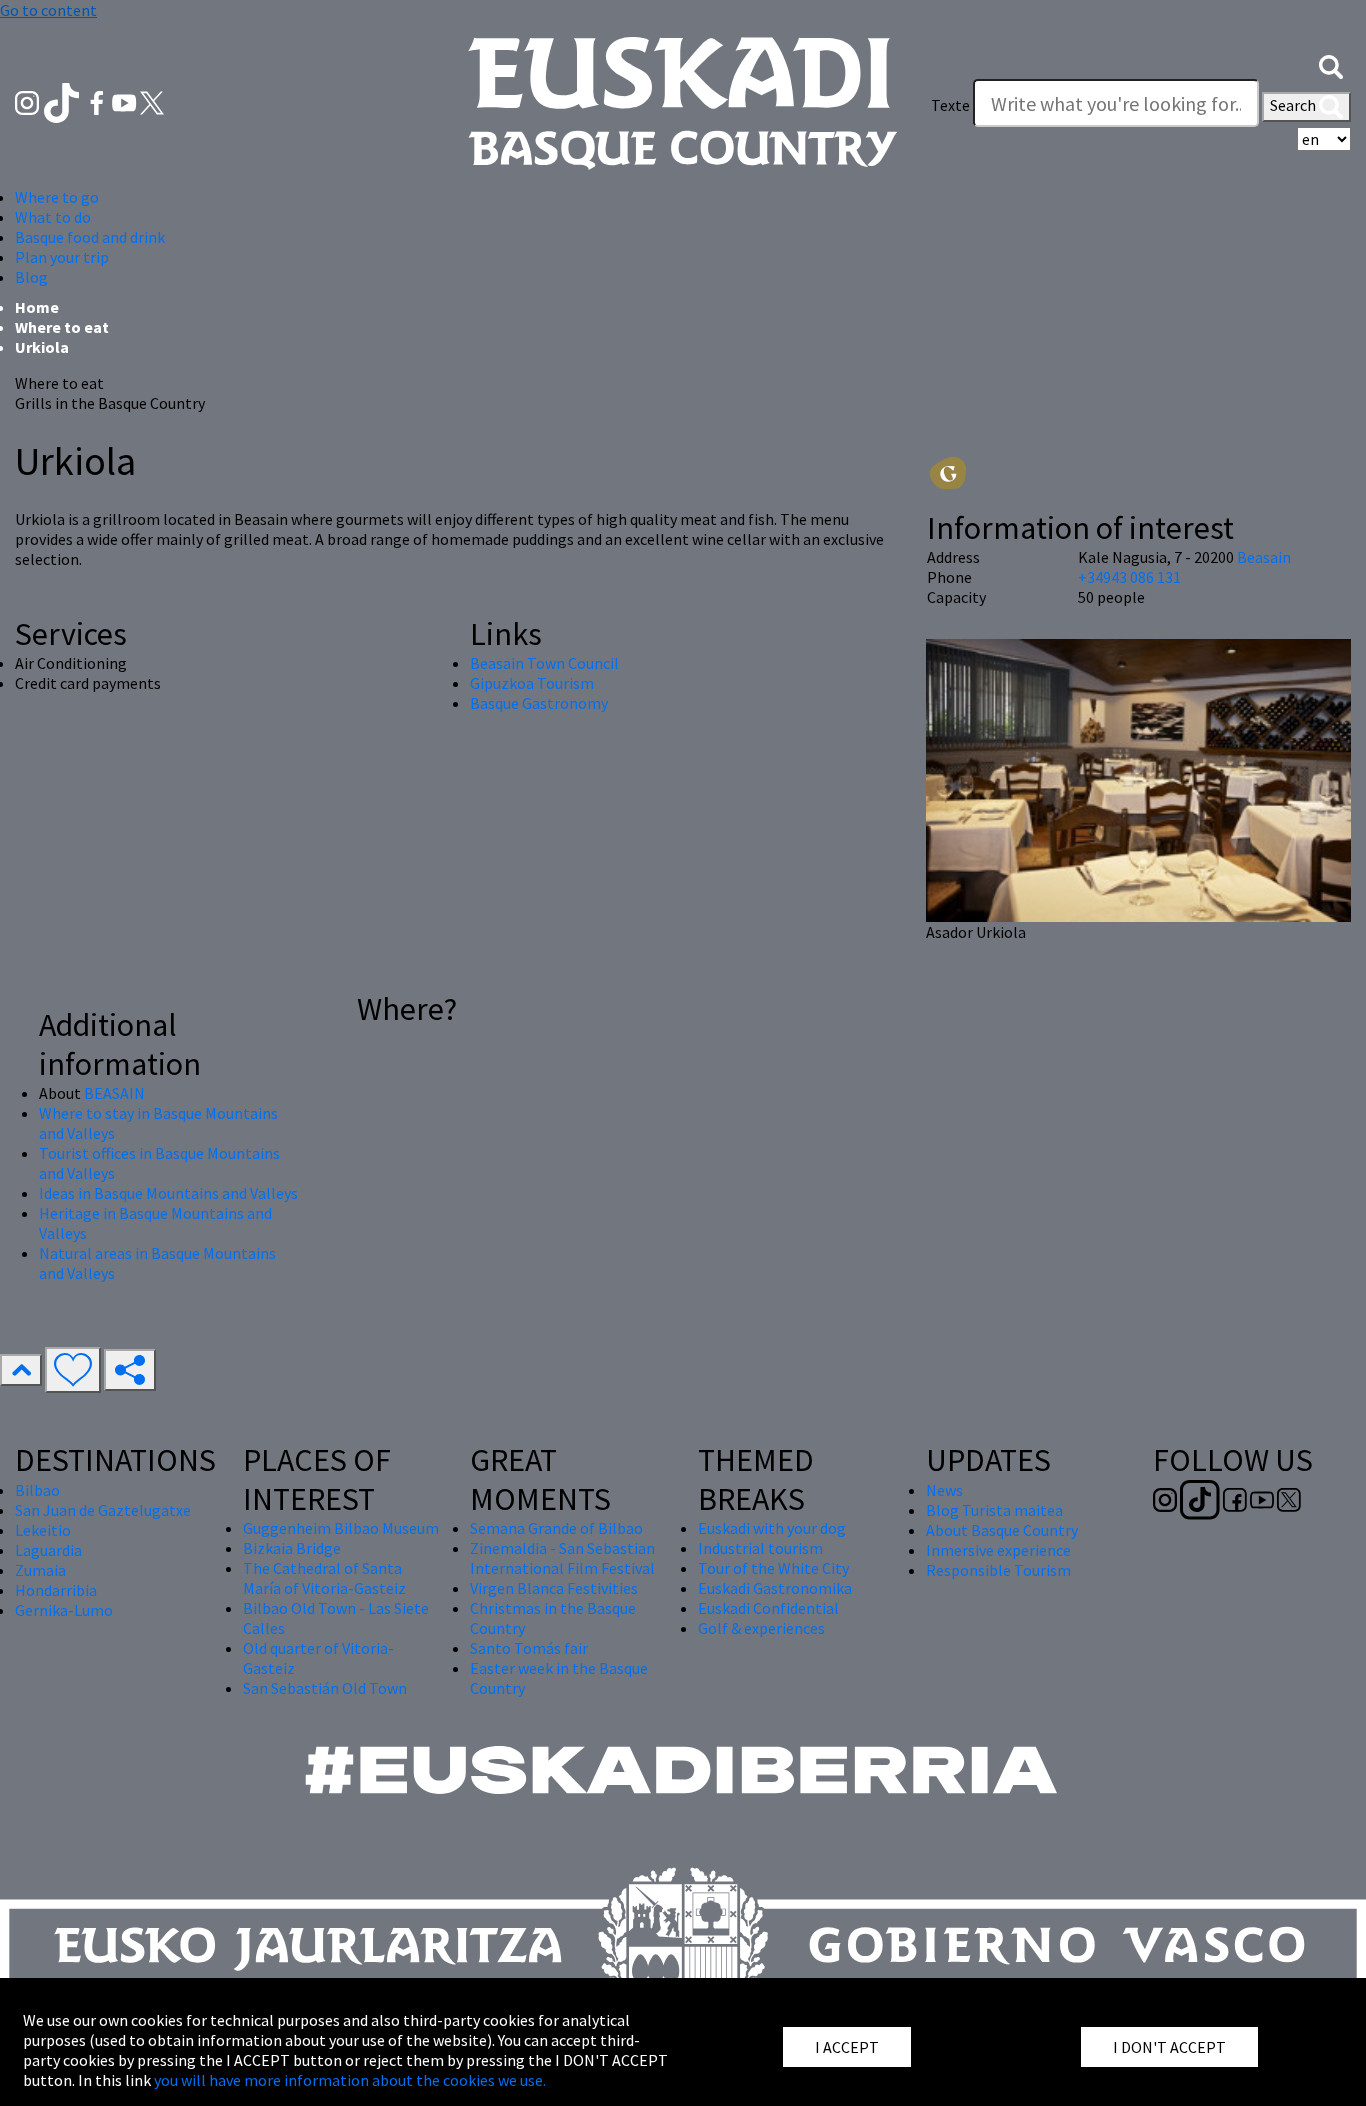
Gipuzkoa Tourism (532, 683)
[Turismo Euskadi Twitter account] (152, 101)
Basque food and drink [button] (90, 237)
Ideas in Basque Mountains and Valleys (168, 1193)
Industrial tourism (760, 1548)
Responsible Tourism (998, 1570)
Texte (950, 105)
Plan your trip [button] (62, 257)
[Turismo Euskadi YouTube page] (126, 101)
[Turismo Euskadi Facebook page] (98, 101)
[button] (1331, 65)
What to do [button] (53, 217)
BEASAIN (114, 1093)
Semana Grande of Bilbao (556, 1528)
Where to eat (62, 327)
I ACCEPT (847, 2047)
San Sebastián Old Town (325, 1688)
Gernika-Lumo (64, 1610)
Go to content (48, 10)
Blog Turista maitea (994, 1510)
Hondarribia (56, 1590)
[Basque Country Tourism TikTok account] (63, 101)
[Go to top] (21, 1370)
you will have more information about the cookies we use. (350, 2080)
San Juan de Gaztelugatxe (103, 1510)
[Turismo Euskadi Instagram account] (28, 101)
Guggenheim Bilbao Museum (341, 1528)
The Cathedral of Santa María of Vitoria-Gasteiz (324, 1578)
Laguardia (48, 1550)
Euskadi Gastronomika (775, 1588)
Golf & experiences (761, 1628)
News (944, 1490)
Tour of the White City (773, 1568)
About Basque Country (1002, 1530)
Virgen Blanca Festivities (554, 1588)
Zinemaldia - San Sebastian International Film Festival (562, 1558)
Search (1294, 105)
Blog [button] (31, 277)
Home (37, 307)
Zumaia (40, 1570)
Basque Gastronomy (539, 703)
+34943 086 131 (1129, 577)
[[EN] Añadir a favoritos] (73, 1370)
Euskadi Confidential (768, 1608)
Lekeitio (43, 1530)
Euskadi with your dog (772, 1528)
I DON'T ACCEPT (1169, 2047)
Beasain (1264, 557)
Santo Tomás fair (529, 1648)
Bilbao (37, 1490)
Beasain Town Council (544, 663)
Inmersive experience (998, 1550)
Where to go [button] (57, 197)
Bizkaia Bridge (292, 1548)
